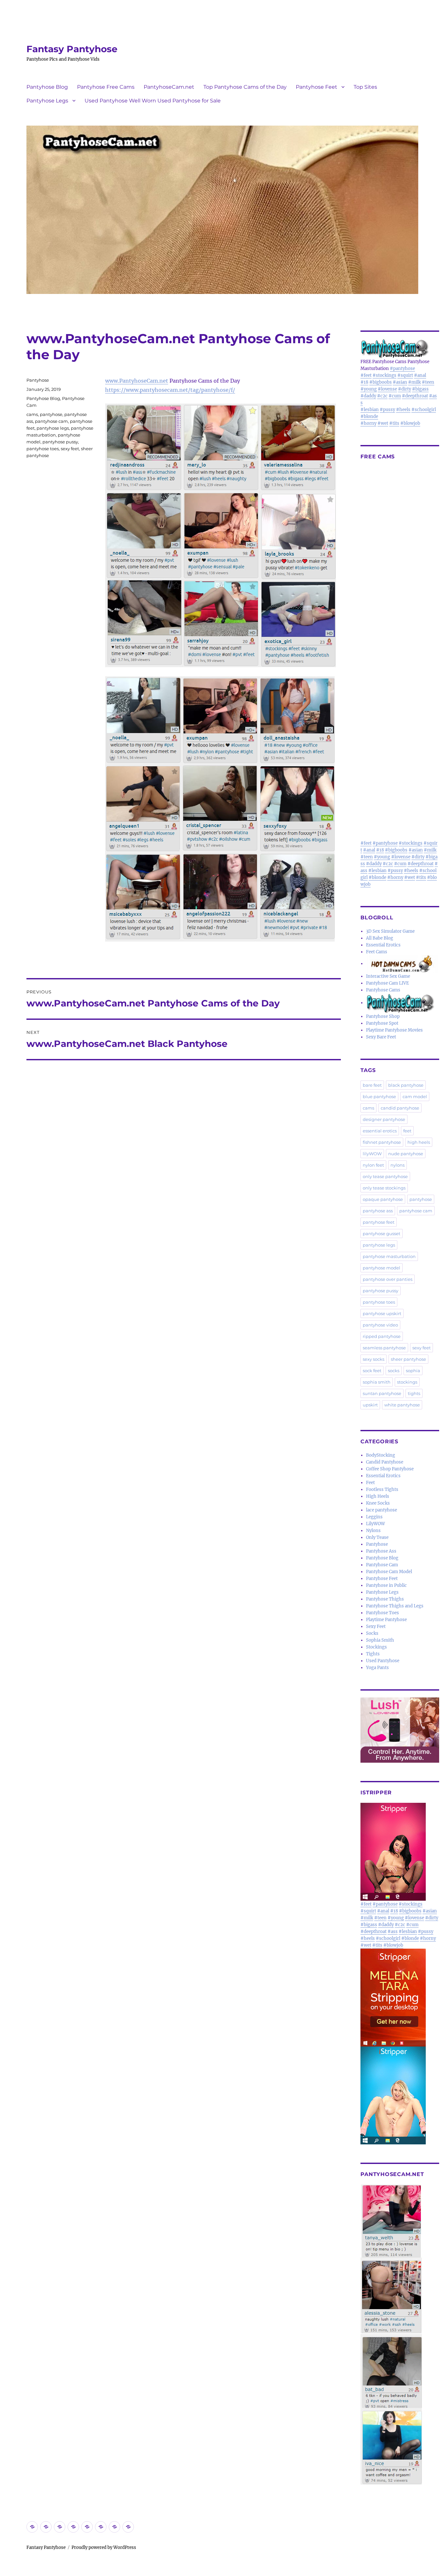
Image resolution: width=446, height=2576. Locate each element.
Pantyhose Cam (382, 1565)
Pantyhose (38, 380)
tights (414, 1393)
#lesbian (370, 410)
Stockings (376, 1647)
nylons (398, 1165)
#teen (428, 382)
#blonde (369, 416)
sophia (413, 1371)
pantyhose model (382, 1268)
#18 (364, 382)
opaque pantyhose (383, 1199)
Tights (373, 1654)
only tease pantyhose (385, 1176)
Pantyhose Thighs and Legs (395, 1606)
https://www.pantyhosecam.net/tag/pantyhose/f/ (170, 390)
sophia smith (377, 1382)
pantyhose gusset (382, 1234)
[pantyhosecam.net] (400, 2335)
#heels (403, 410)
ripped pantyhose (382, 1336)
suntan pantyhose (382, 1393)
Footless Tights (382, 1489)
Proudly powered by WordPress (104, 2547)
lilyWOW (372, 1154)
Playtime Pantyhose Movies (394, 1030)
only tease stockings (384, 1188)
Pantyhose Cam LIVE (387, 983)
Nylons (373, 1531)
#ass (393, 1932)
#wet (383, 423)
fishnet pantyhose (382, 1142)
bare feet (372, 1085)
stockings (407, 1382)
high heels (419, 1142)
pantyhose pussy (60, 442)
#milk (414, 382)
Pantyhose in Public (386, 1585)
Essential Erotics (383, 945)
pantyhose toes (43, 449)
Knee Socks (378, 1503)
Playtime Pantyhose (386, 1620)
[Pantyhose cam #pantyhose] (400, 1003)
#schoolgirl (424, 410)
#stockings (384, 375)
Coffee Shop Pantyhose (390, 1469)
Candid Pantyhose (385, 1462)
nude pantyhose (406, 1154)
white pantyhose (402, 1405)
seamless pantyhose (384, 1348)
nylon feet (373, 1165)
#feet (366, 375)
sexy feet (70, 449)
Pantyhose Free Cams (106, 87)
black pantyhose (406, 1085)
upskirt (370, 1405)
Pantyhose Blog (47, 87)
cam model (415, 1096)
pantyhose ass (378, 1211)
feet (407, 1131)
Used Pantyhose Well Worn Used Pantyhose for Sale (153, 101)
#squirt (405, 375)
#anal (420, 375)
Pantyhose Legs (47, 101)
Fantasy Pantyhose (72, 49)
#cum (395, 396)
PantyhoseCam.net (169, 87)
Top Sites (365, 87)
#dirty (405, 389)
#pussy (387, 410)
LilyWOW (375, 1524)
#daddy (368, 396)
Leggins (374, 1517)
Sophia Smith (380, 1640)
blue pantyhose (379, 1096)
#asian (400, 382)
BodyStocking (381, 1455)
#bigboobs (381, 382)
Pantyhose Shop (383, 1016)
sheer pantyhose (408, 1359)
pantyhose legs (53, 428)
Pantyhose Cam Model (389, 1572)
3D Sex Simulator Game (390, 931)
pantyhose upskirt (382, 1313)
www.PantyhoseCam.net (137, 381)
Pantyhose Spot (382, 1023)
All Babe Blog (380, 938)
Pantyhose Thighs (385, 1599)
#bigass (420, 389)
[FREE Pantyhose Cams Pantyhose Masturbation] (400, 348)
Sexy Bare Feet (381, 1037)
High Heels (378, 1496)
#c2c (382, 396)
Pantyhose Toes (382, 1613)
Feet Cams (377, 952)
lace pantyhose (382, 1510)
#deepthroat (415, 396)
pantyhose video (380, 1325)
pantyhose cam (51, 421)
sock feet (372, 1371)
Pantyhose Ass (381, 1551)
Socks (372, 1633)
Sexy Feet (376, 1626)
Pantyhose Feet (317, 87)
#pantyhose (402, 368)
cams (32, 414)
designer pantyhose (384, 1119)
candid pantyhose (400, 1108)
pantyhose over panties (388, 1279)
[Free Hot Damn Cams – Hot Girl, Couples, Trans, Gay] (403, 964)
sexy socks (374, 1359)
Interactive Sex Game (388, 976)
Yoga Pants (377, 1668)
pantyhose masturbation (389, 1256)
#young (369, 389)
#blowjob (410, 423)
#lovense (387, 389)
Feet (370, 1483)
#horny (368, 423)
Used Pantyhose (383, 1661)
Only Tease (377, 1537)
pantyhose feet (379, 1222)
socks (394, 1371)
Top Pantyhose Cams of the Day (245, 87)
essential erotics (380, 1131)
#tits (394, 423)
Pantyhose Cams (383, 990)
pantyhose (51, 414)
